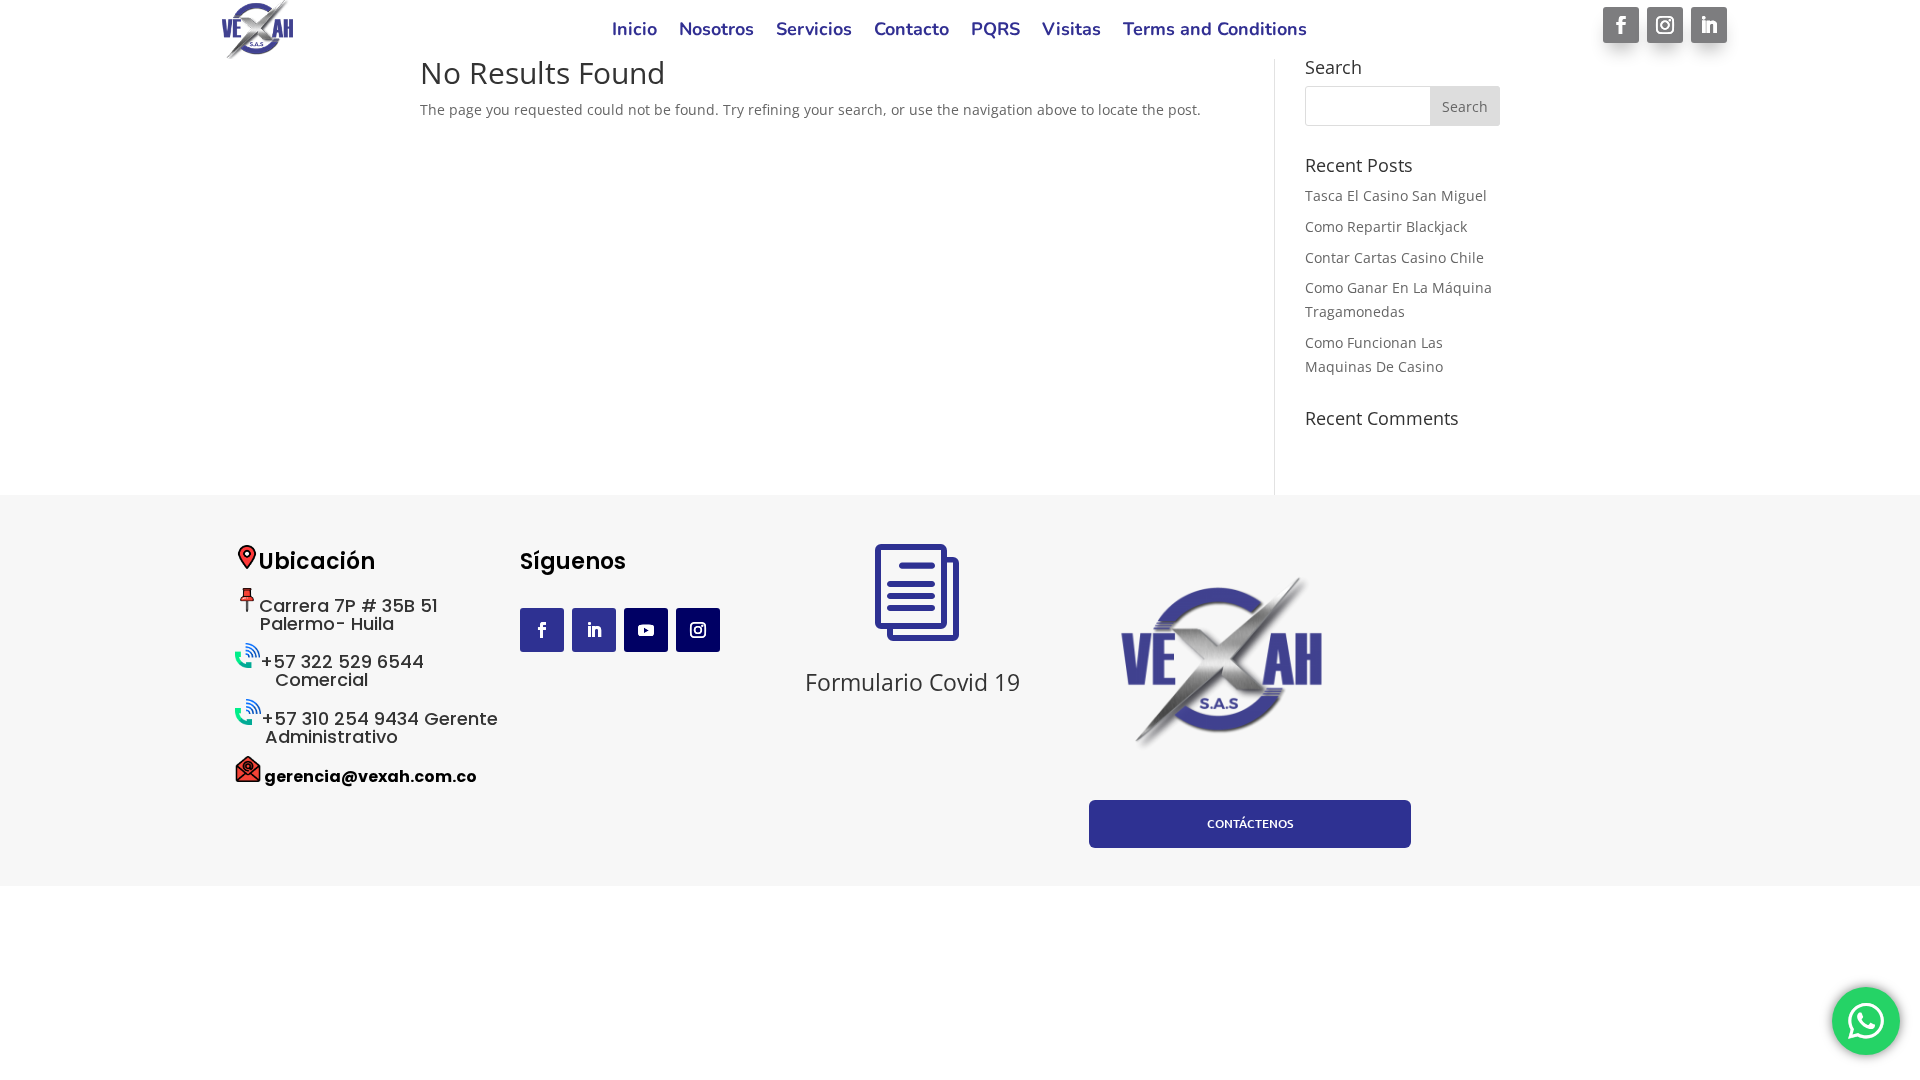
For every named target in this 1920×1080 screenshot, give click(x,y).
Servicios (814, 31)
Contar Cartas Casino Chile (1394, 257)
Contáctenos (1250, 823)
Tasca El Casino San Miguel (1396, 195)
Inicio (634, 31)
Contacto (911, 31)
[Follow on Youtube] (646, 630)
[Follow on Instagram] (1665, 25)
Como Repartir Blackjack (1386, 226)
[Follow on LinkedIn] (1709, 25)
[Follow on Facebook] (1621, 25)
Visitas (1071, 31)
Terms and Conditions (1215, 31)
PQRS (995, 31)
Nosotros (716, 31)
